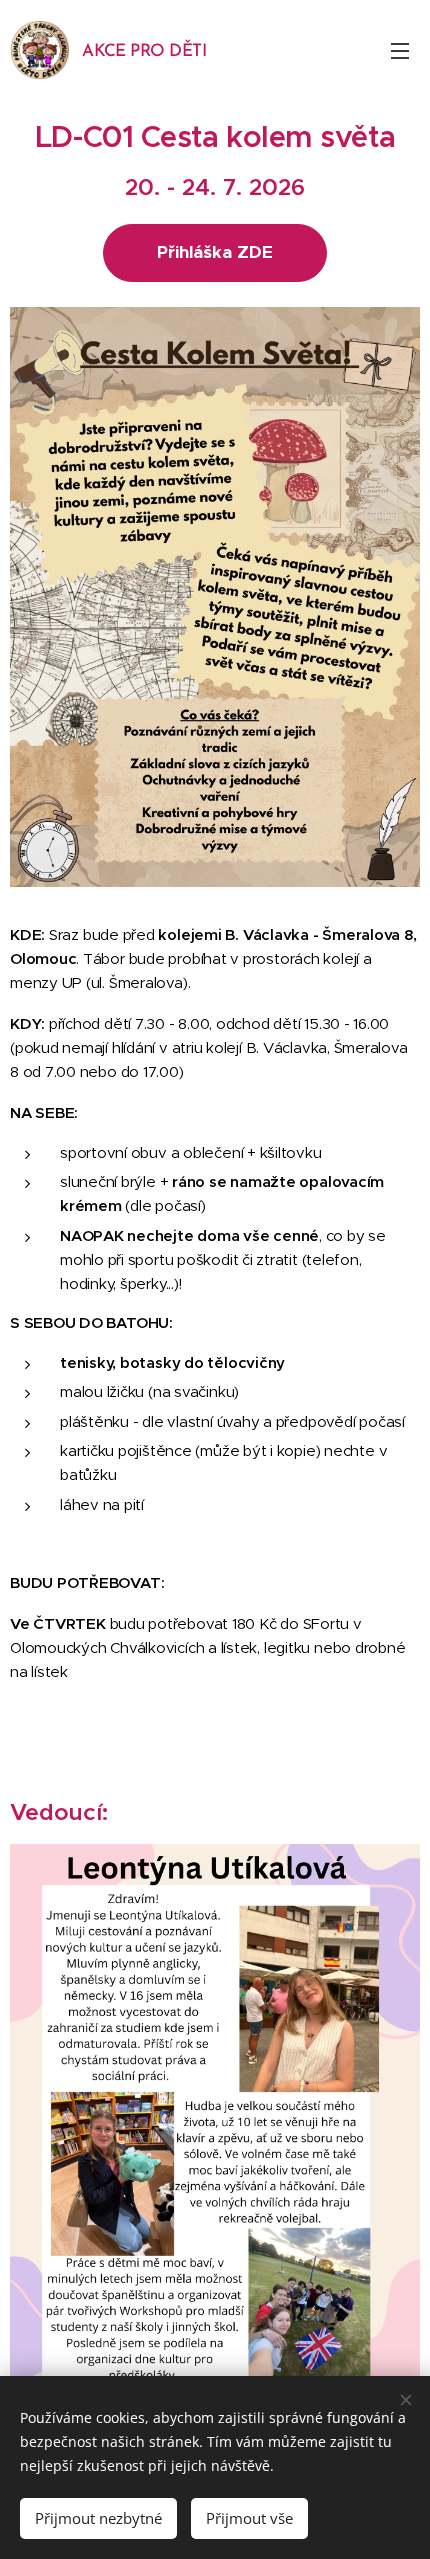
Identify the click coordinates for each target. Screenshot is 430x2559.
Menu (400, 50)
